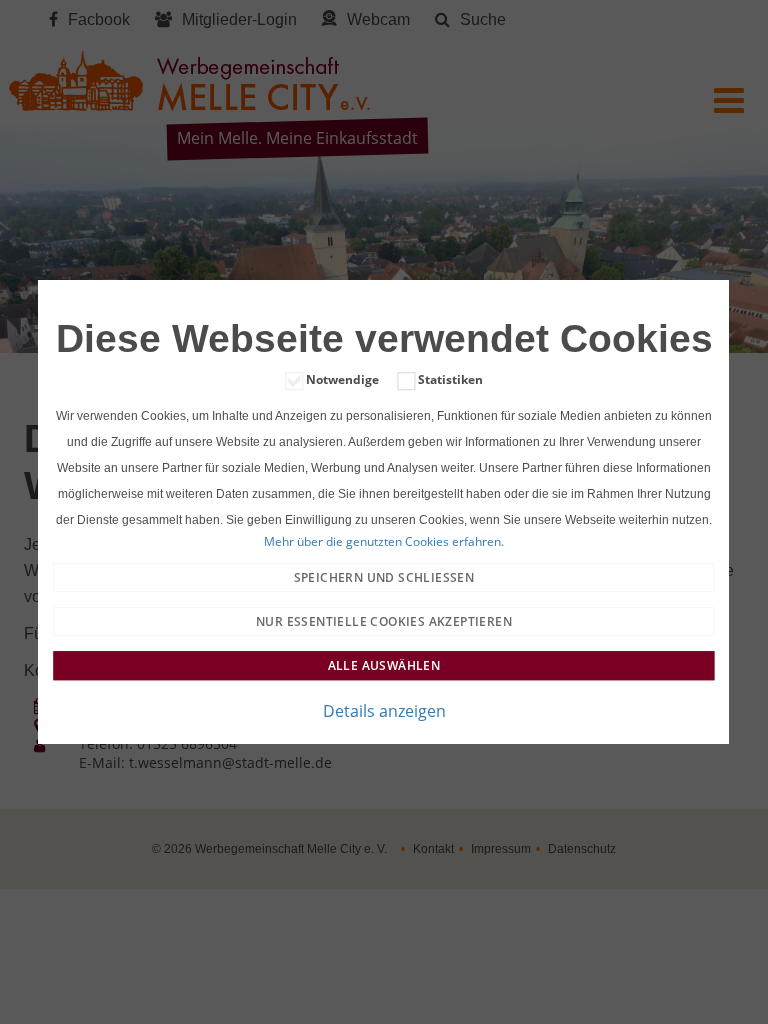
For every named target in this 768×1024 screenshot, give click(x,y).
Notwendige (342, 379)
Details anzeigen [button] (384, 711)
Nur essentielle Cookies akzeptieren (384, 621)
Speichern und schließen (384, 577)
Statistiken (450, 379)
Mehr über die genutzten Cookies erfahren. (384, 542)
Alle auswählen (384, 665)
